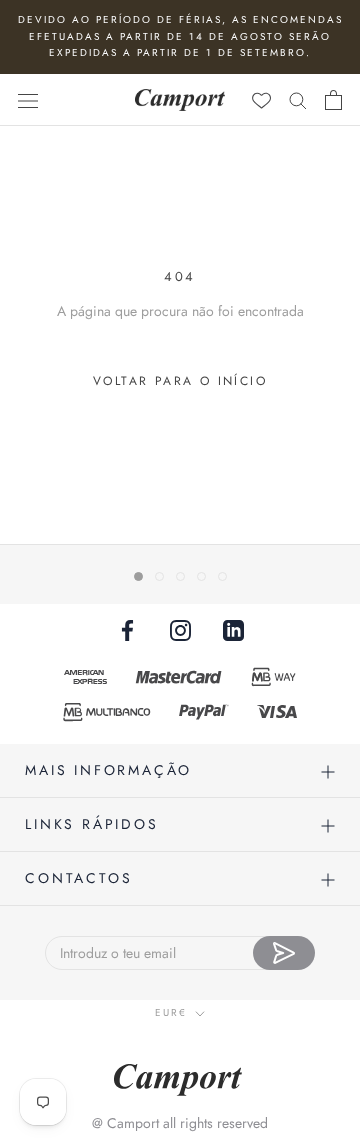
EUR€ (171, 1012)
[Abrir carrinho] (333, 100)
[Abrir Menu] (28, 100)
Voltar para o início (180, 381)
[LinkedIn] (233, 629)
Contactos (78, 878)
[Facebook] (127, 629)
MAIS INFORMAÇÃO (108, 770)
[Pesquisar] (298, 99)
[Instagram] (180, 629)
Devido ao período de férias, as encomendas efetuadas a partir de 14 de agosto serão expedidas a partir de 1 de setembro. (180, 36)
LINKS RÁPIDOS (91, 824)
